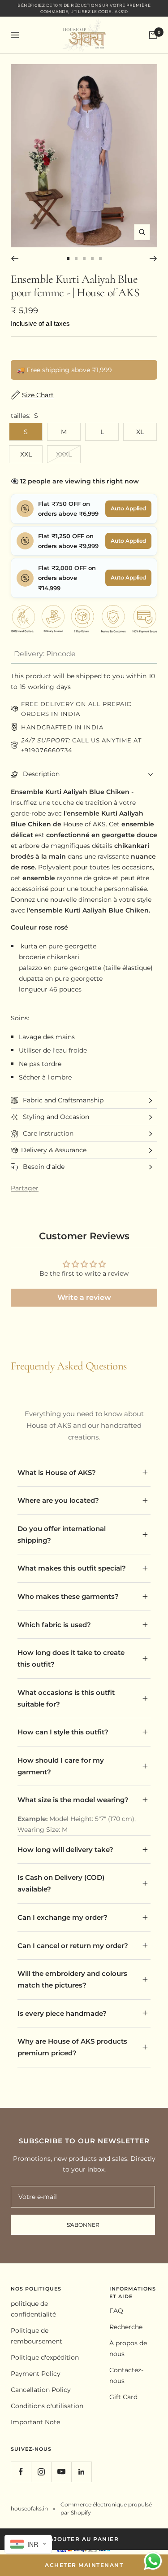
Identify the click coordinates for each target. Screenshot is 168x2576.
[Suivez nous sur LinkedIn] (81, 2472)
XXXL (64, 454)
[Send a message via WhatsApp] (153, 2561)
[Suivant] (153, 259)
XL (140, 432)
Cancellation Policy (41, 2390)
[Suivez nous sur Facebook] (21, 2472)
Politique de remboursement (37, 2336)
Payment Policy (36, 2374)
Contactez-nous (126, 2375)
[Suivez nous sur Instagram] (41, 2472)
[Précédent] (15, 259)
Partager (25, 1188)
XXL (26, 454)
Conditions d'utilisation (47, 2406)
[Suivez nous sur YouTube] (61, 2472)
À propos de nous (128, 2348)
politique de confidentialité (33, 2309)
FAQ (116, 2311)
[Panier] (153, 35)
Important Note (35, 2422)
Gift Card (123, 2397)
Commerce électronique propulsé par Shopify (106, 2508)
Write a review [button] (84, 1297)
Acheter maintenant (84, 2565)
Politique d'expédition (45, 2357)
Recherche (126, 2327)
